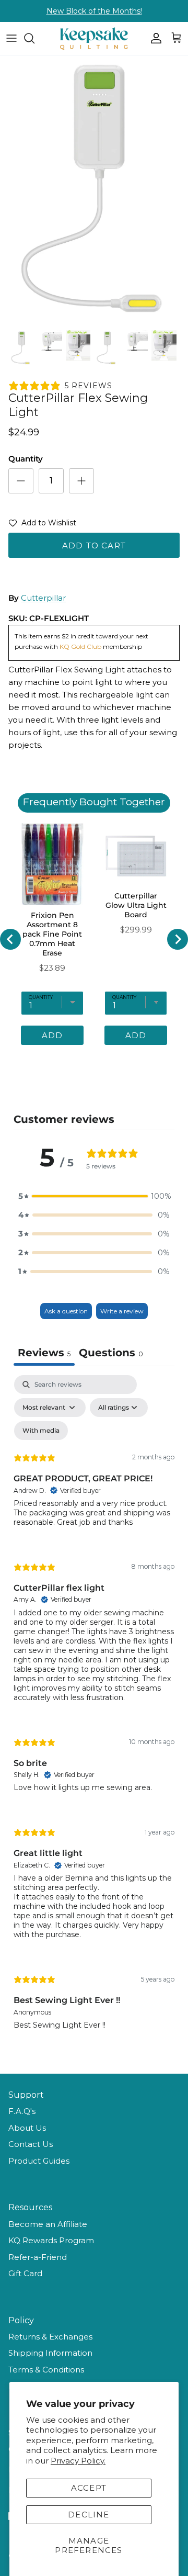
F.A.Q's (22, 2111)
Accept (89, 2488)
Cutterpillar (43, 598)
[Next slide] (178, 939)
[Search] (34, 38)
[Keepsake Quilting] (94, 38)
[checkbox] (41, 1431)
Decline (89, 2515)
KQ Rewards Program (51, 2240)
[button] (42, 525)
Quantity (26, 459)
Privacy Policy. (78, 2461)
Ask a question (66, 1311)
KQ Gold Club (81, 646)
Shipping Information (50, 2353)
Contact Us (31, 2144)
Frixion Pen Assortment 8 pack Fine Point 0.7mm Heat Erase (52, 934)
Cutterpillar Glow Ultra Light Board (136, 905)
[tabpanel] (94, 1711)
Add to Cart (94, 545)
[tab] (111, 1354)
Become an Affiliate (48, 2224)
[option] (94, 190)
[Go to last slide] (10, 939)
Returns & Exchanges (50, 2337)
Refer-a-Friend (38, 2257)
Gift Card (25, 2273)
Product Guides (39, 2161)
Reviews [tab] (44, 1353)
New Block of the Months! (94, 11)
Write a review (122, 1311)
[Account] (154, 38)
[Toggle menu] (11, 38)
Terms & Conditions (46, 2370)
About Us (27, 2128)
